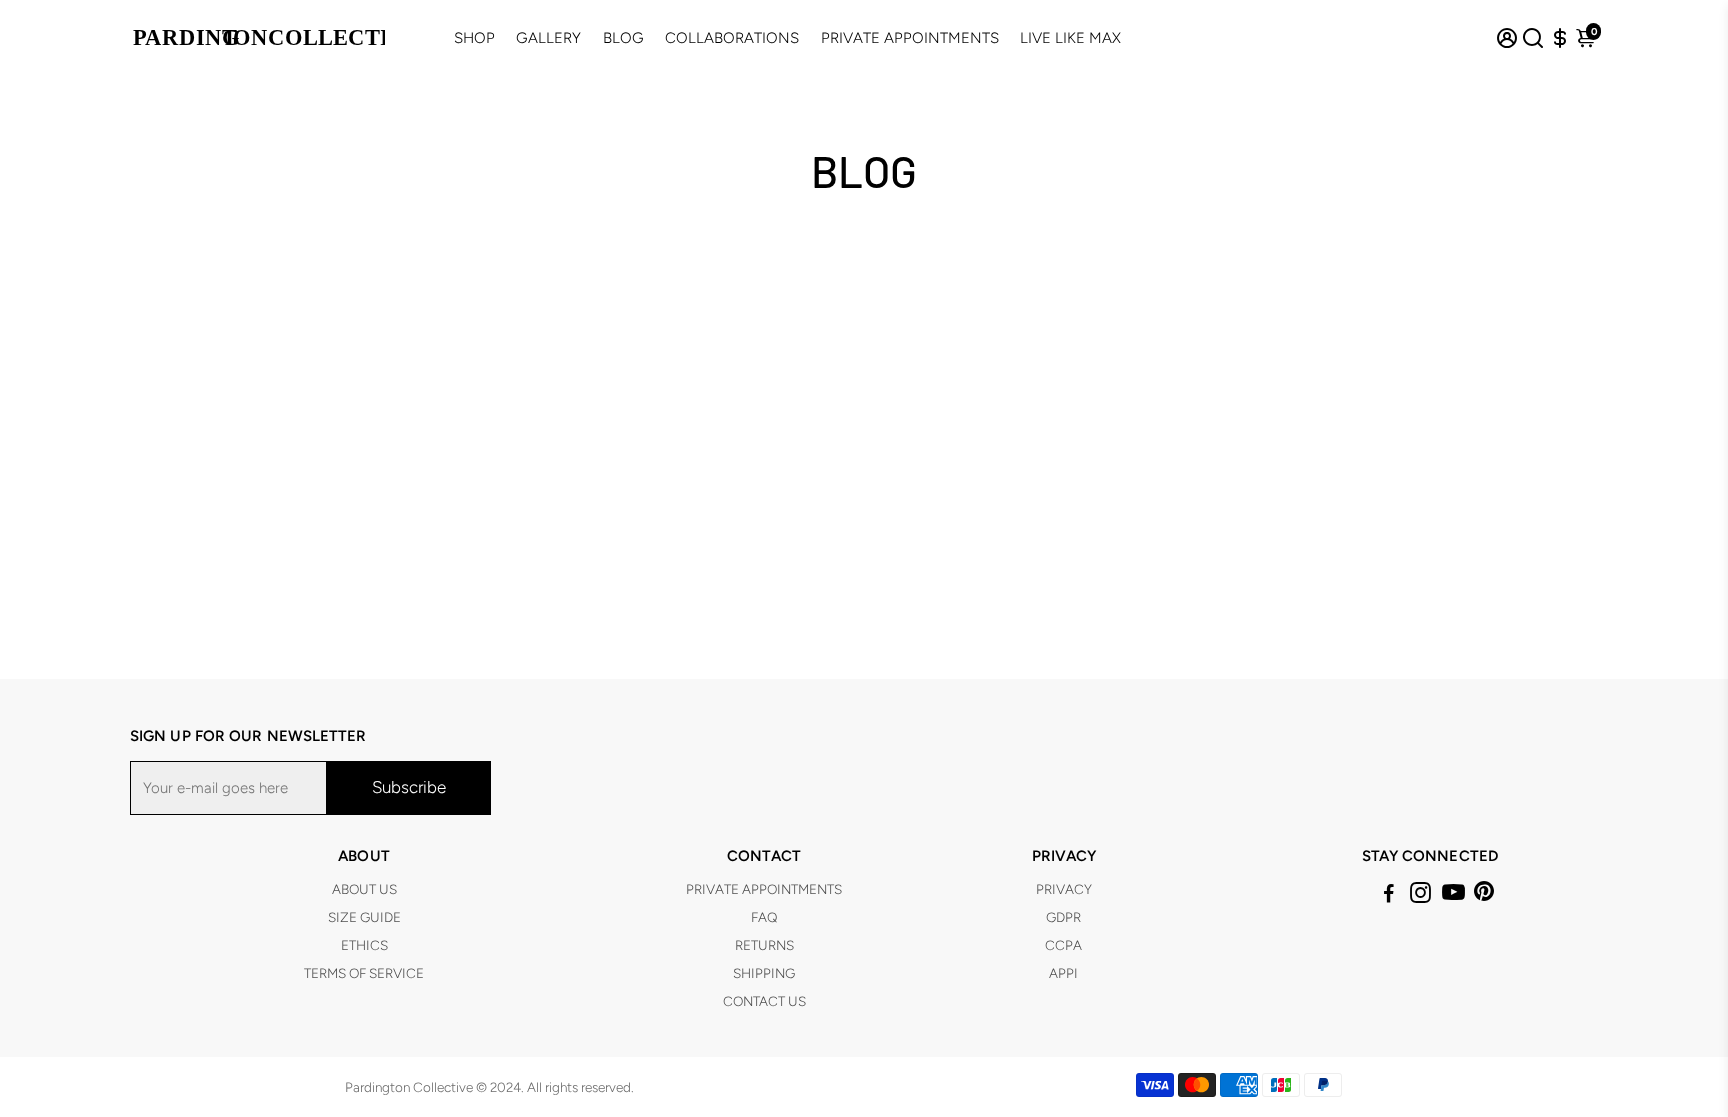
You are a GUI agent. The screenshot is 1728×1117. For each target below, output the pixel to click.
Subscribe (409, 787)
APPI (1063, 973)
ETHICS (364, 945)
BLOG (623, 38)
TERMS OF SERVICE (364, 973)
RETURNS (764, 945)
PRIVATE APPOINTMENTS (910, 38)
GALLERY (548, 38)
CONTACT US (764, 1001)
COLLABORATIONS (732, 38)
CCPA (1063, 945)
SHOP (474, 38)
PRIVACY (1064, 889)
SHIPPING (764, 973)
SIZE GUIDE (364, 917)
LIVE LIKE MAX (1070, 38)
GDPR (1063, 917)
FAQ (764, 917)
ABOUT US (364, 889)
